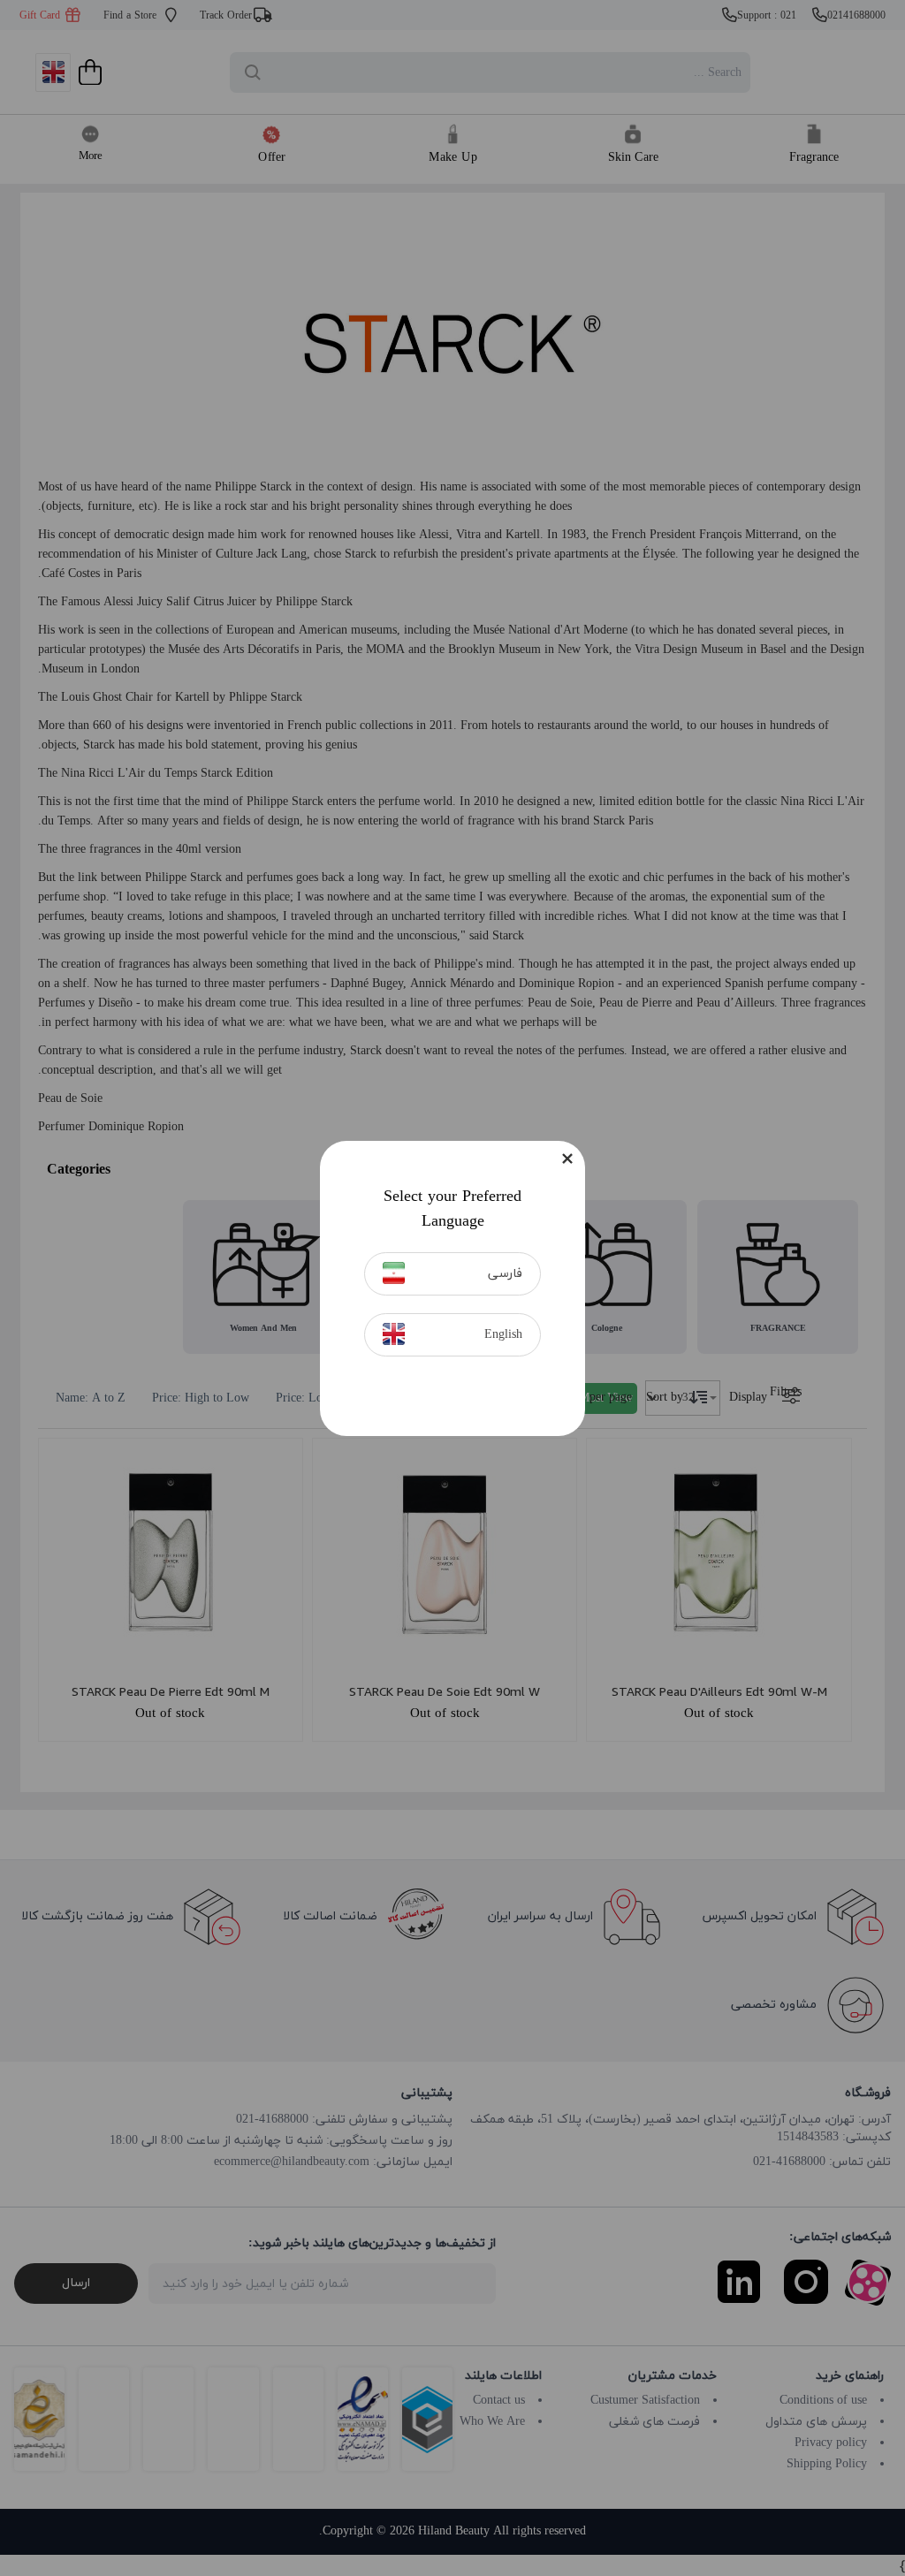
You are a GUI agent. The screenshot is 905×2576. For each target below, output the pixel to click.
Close (567, 1159)
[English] (394, 1334)
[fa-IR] (394, 1273)
